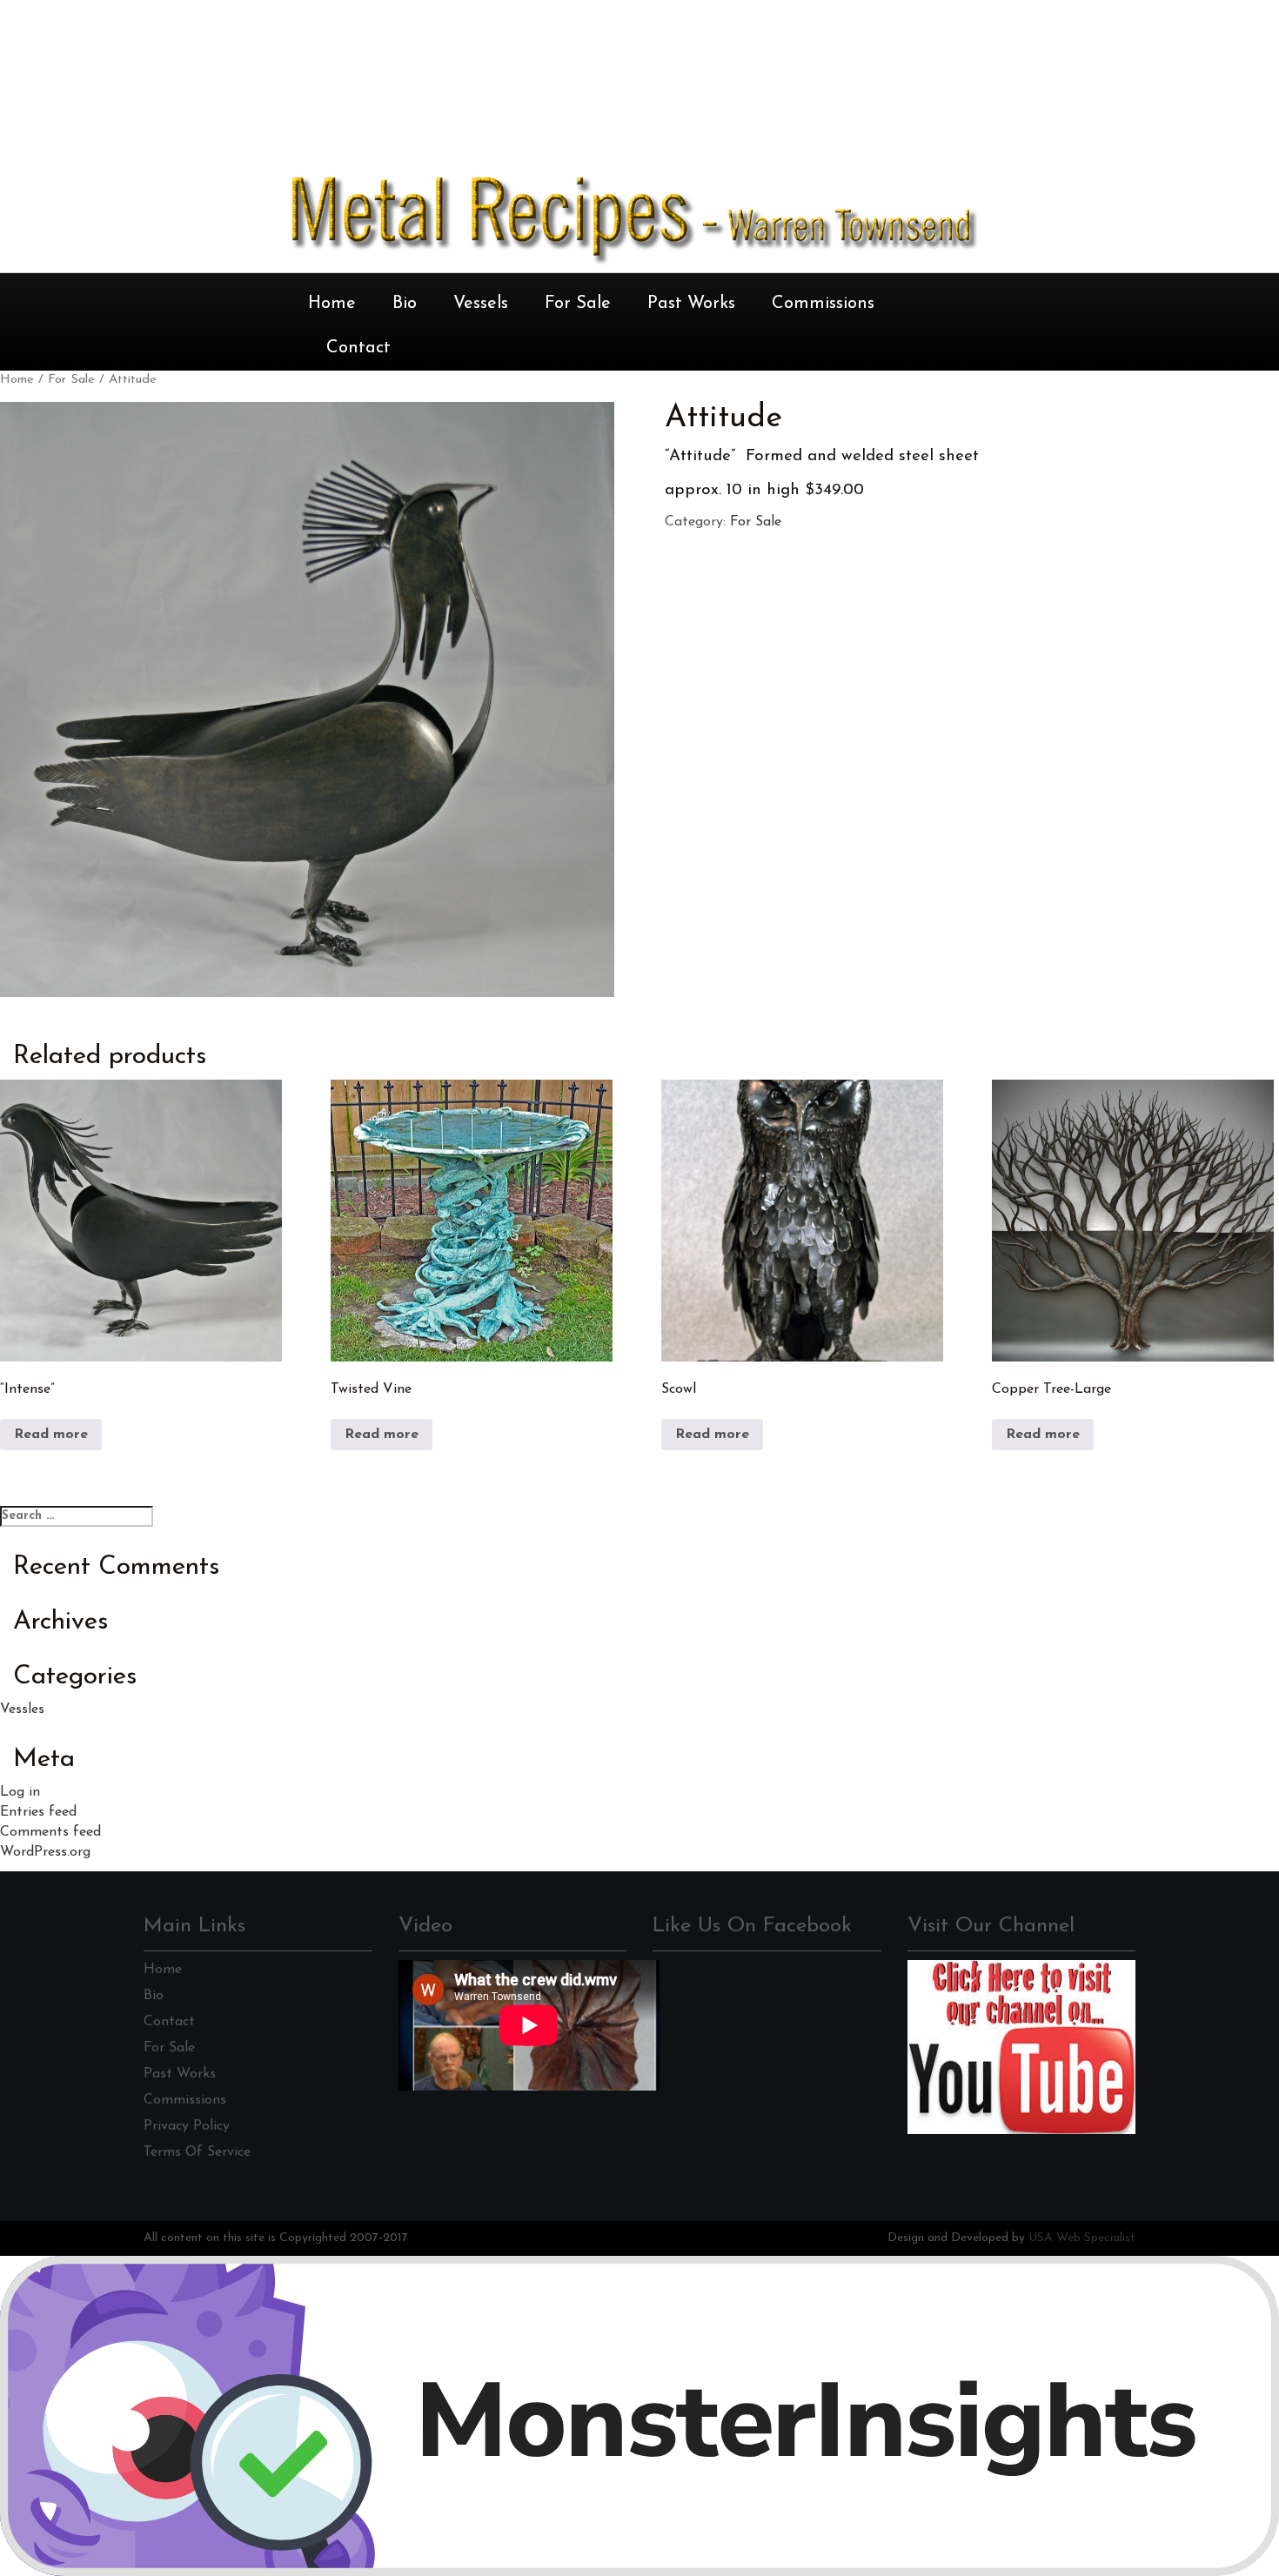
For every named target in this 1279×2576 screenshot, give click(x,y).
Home (332, 304)
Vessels (481, 304)
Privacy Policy (187, 2126)
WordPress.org (45, 1852)
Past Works (691, 304)
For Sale (578, 304)
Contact (358, 348)
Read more (51, 1435)
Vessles (22, 1710)
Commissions (823, 304)
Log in (20, 1792)
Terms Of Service (197, 2152)
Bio (405, 304)
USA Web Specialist (1082, 2238)
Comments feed (50, 1832)
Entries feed (38, 1812)
